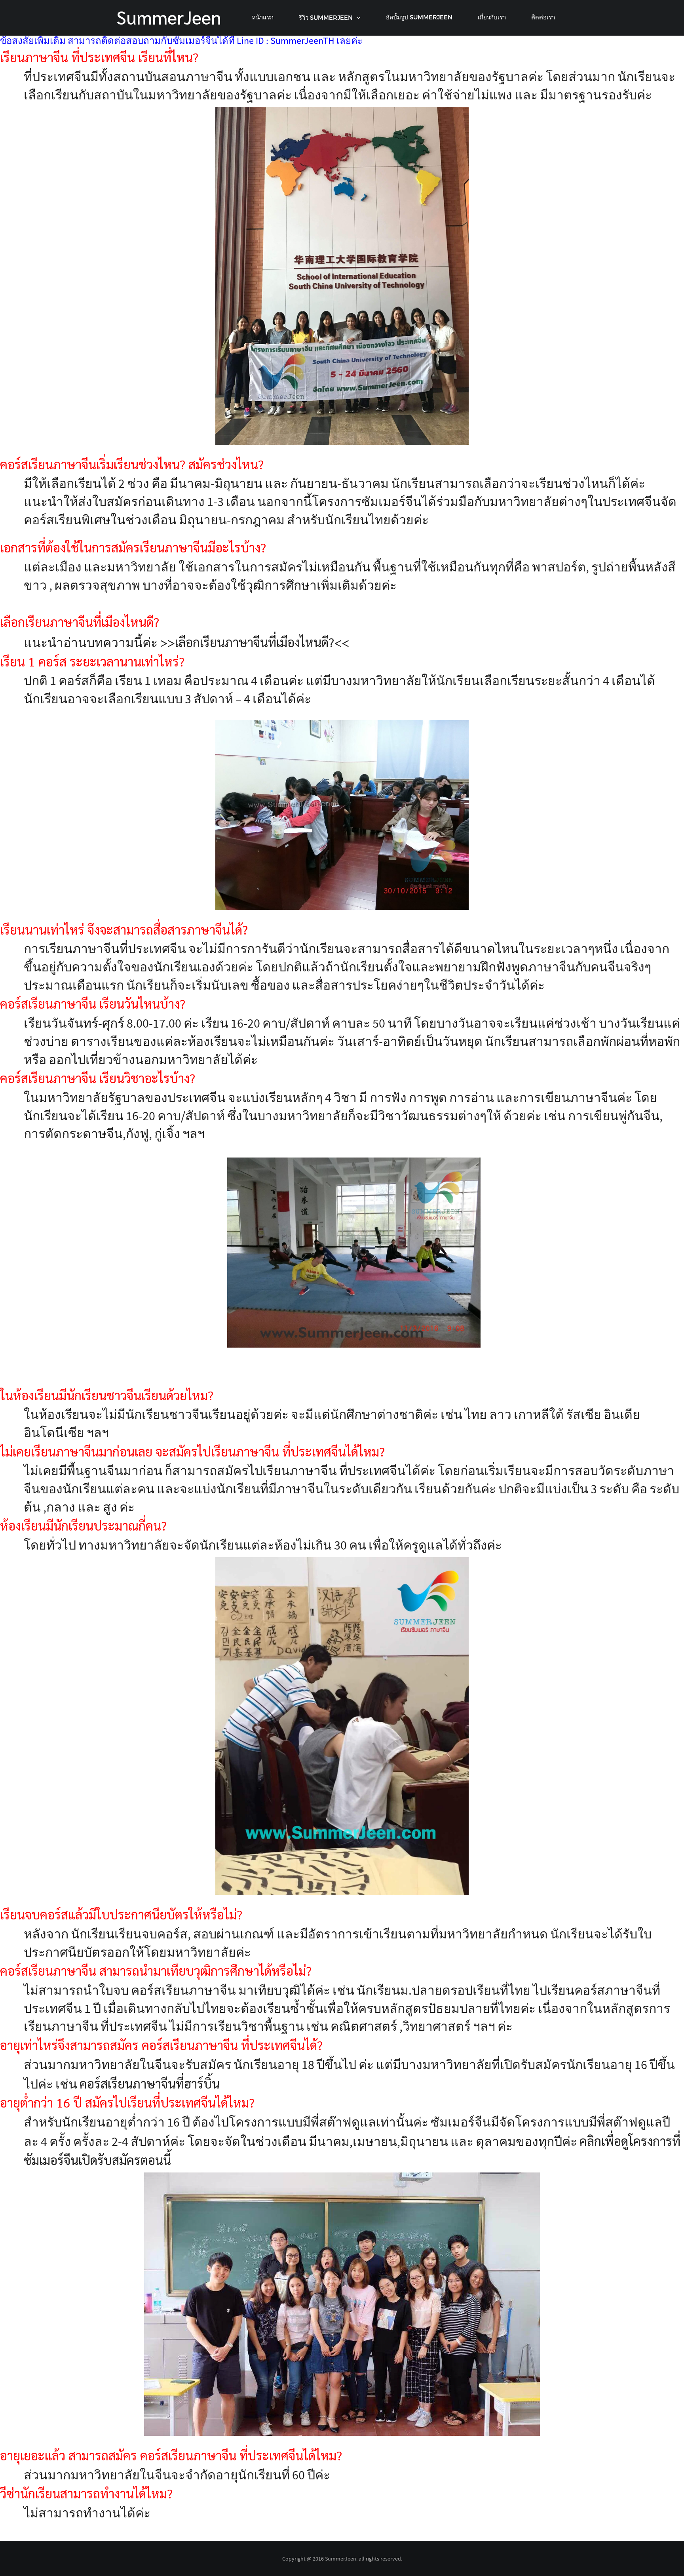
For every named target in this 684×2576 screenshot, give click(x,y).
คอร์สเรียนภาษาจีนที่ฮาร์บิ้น (150, 2083)
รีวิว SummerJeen (326, 18)
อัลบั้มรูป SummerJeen (419, 17)
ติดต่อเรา (543, 17)
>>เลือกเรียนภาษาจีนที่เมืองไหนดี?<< (255, 642)
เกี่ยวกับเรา (492, 17)
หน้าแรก (263, 17)
